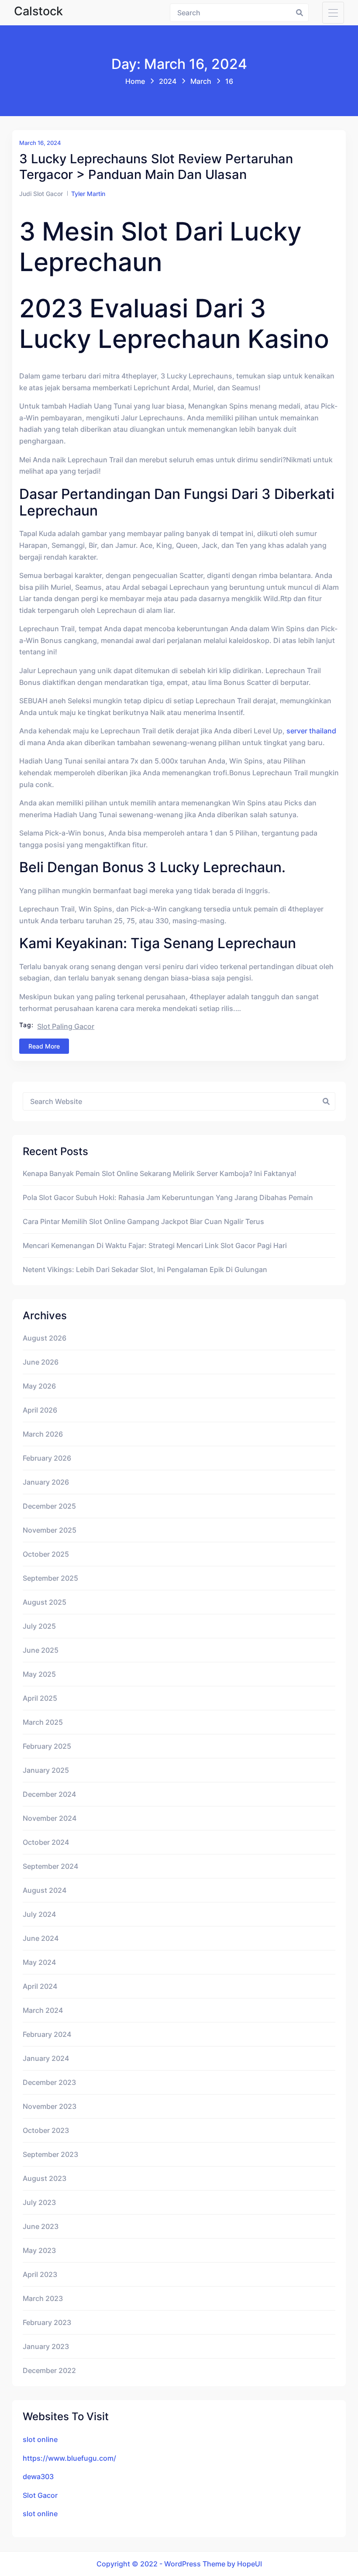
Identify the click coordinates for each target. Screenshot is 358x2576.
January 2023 (46, 2346)
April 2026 (40, 1410)
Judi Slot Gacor (41, 194)
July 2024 (39, 1914)
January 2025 (46, 1770)
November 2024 (50, 1818)
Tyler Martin (88, 194)
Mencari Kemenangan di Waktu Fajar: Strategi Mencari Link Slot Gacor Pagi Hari (155, 1245)
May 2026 (39, 1386)
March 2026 (43, 1434)
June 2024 (41, 1938)
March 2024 (43, 2010)
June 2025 (41, 1650)
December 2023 (49, 2082)
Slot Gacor (40, 2495)
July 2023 (39, 2202)
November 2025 (50, 1530)
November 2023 (50, 2106)
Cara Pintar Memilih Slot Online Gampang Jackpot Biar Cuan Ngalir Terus (143, 1221)
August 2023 (45, 2178)
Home (135, 81)
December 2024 (49, 1794)
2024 (168, 81)
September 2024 (50, 1866)
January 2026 (46, 1482)
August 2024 (45, 1890)
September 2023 (50, 2154)
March (201, 81)
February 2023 (47, 2322)
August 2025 (45, 1602)
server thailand (311, 731)
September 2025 (50, 1578)
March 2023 (43, 2298)
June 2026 (41, 1362)
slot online (40, 2439)
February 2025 (47, 1746)
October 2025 (46, 1554)
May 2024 (39, 1962)
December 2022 (49, 2370)
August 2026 (45, 1338)
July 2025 (39, 1626)
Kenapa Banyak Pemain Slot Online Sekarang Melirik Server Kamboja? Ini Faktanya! (160, 1173)
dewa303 (38, 2476)
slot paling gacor (66, 1026)
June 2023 (41, 2226)
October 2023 (46, 2130)
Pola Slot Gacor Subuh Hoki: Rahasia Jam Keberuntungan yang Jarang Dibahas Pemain (168, 1197)
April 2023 (40, 2274)
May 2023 (39, 2250)
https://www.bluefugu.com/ (69, 2458)
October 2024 (46, 1842)
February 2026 (47, 1458)
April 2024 (40, 1986)
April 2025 (40, 1698)
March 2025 (43, 1722)
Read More (44, 1046)
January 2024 (46, 2058)
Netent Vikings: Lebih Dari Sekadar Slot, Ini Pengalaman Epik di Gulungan (145, 1269)
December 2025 (49, 1506)
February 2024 (47, 2034)
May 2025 (39, 1674)
